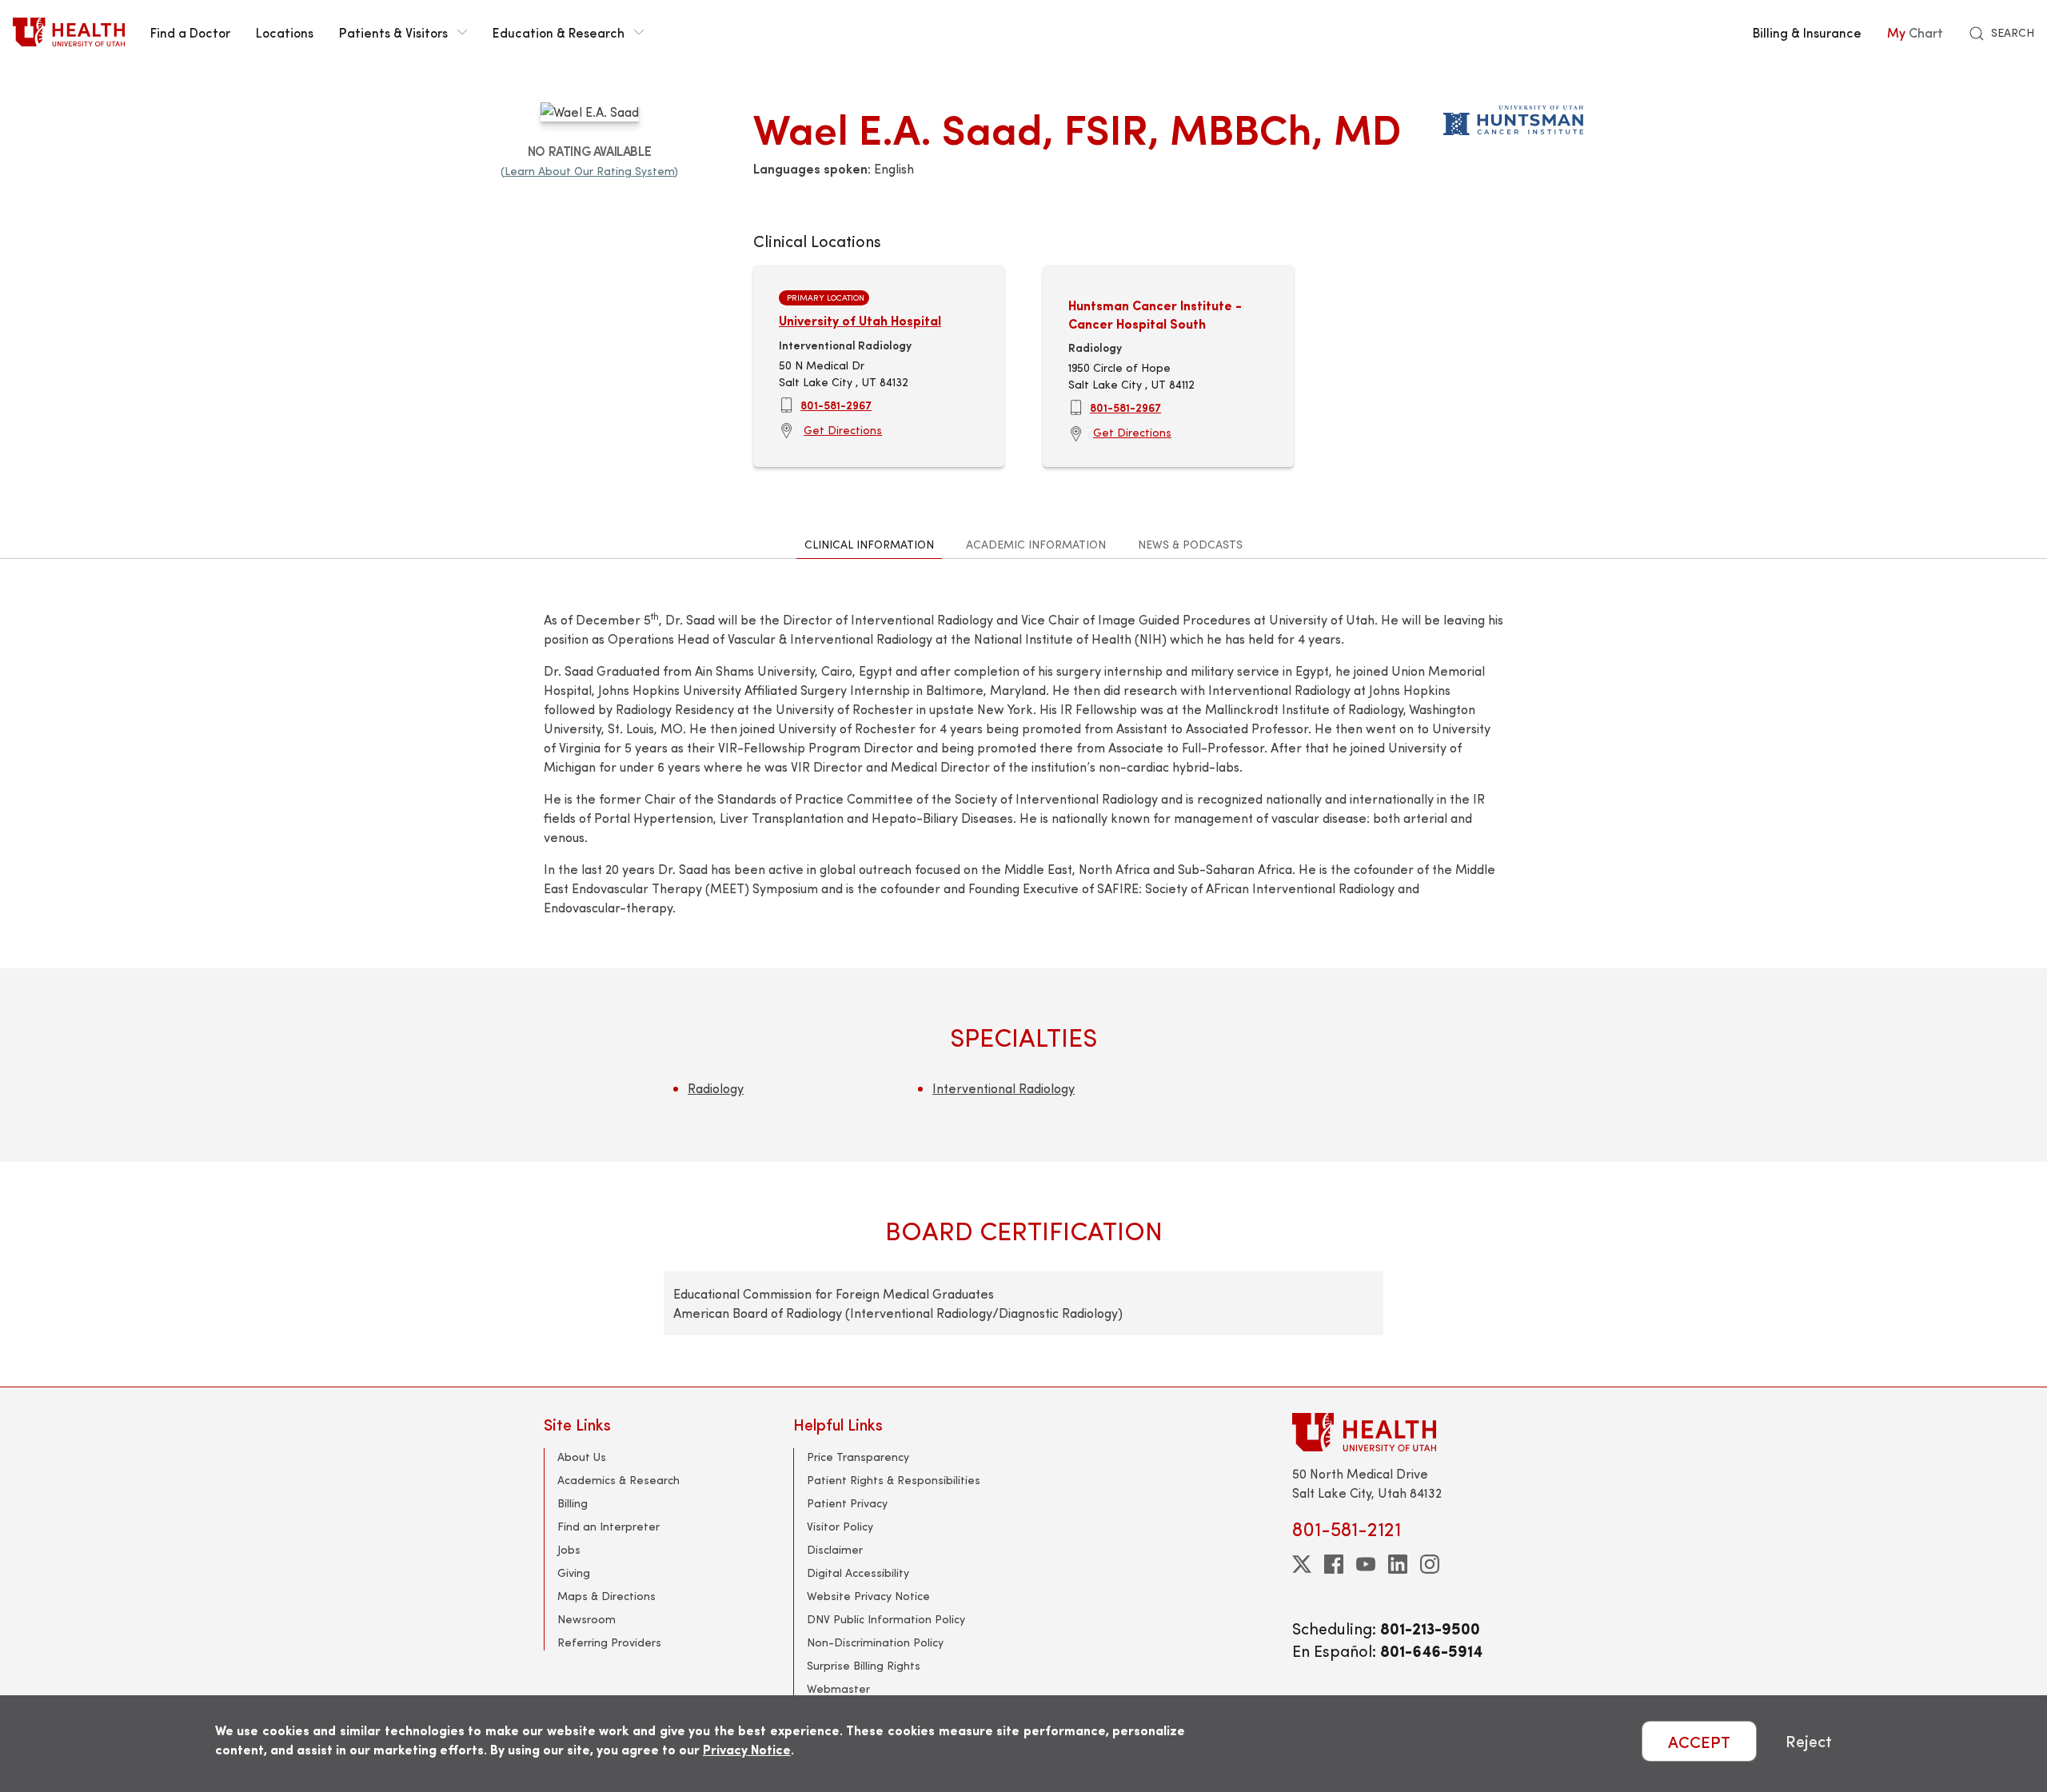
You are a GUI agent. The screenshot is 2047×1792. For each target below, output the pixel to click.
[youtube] (1366, 1564)
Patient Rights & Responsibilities (894, 1480)
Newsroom (587, 1619)
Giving (574, 1572)
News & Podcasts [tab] (1190, 544)
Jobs (569, 1549)
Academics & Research (618, 1480)
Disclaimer (835, 1549)
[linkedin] (1398, 1564)
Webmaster (838, 1688)
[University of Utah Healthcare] (1398, 1432)
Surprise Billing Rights (864, 1665)
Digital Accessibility (858, 1572)
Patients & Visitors (393, 32)
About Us (582, 1457)
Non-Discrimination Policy (875, 1642)
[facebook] (1334, 1564)
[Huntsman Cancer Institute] (1513, 117)
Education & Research (559, 32)
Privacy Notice (747, 1749)
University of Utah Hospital (860, 320)
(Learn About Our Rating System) (589, 171)
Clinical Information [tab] (869, 544)
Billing (573, 1503)
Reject (1809, 1741)
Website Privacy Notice (868, 1596)
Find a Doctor (190, 32)
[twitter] (1302, 1564)
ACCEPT (1699, 1741)
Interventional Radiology (1004, 1088)
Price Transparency (858, 1457)
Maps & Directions (607, 1596)
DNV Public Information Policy (886, 1619)
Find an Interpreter (609, 1526)
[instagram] (1430, 1564)
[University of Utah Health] (69, 32)
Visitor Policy (840, 1526)
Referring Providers (609, 1642)
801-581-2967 (836, 405)
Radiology (716, 1088)
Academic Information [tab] (1036, 544)
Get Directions (843, 430)
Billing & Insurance (1807, 32)
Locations (285, 32)
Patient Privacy (847, 1503)
